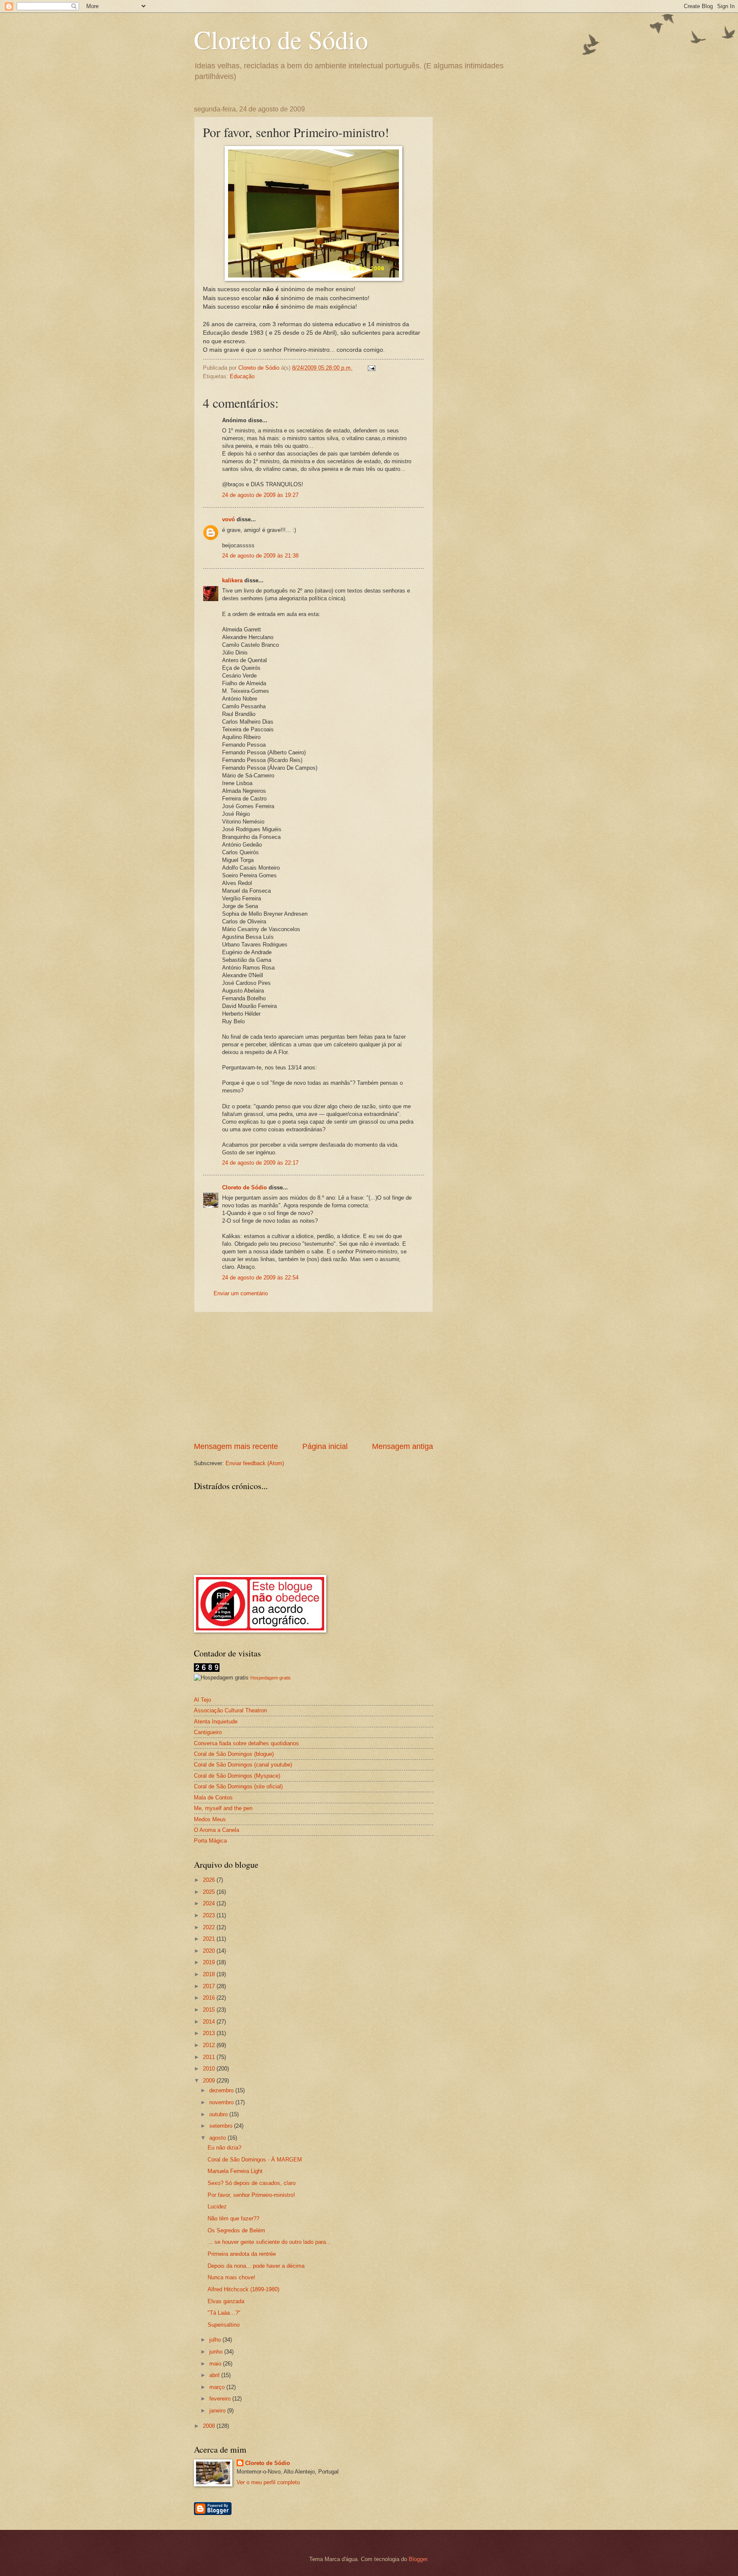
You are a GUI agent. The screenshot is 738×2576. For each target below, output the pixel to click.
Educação (242, 376)
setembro (222, 2126)
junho (217, 2352)
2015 (210, 2010)
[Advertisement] (313, 1377)
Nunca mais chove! (231, 2277)
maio (216, 2364)
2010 (210, 2069)
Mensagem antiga (403, 1446)
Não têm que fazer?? (233, 2218)
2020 (210, 1951)
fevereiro (221, 2399)
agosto (218, 2138)
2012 (210, 2045)
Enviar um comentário (241, 1293)
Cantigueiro (208, 1732)
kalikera (232, 580)
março (218, 2387)
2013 (210, 2033)
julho (216, 2340)
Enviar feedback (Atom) (255, 1463)
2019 (210, 1962)
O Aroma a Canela (217, 1830)
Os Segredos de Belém (236, 2230)
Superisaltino (224, 2325)
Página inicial (325, 1446)
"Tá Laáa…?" (224, 2313)
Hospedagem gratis (271, 1678)
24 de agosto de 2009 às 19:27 (260, 495)
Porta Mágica (210, 1841)
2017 (210, 1986)
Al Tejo (202, 1700)
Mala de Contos (213, 1798)
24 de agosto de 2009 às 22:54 (260, 1278)
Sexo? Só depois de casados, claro (252, 2183)
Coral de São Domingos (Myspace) (237, 1776)
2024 (210, 1903)
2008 (210, 2426)
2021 (210, 1939)
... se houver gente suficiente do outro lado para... (269, 2242)
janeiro (218, 2411)
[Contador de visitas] (207, 1670)
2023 (210, 1915)
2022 (210, 1927)
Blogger (418, 2559)
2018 (210, 1974)
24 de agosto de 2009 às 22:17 (260, 1163)
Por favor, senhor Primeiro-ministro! (251, 2195)
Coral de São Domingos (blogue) (234, 1754)
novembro (222, 2102)
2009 (210, 2081)
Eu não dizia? (224, 2148)
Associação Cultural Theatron (230, 1710)
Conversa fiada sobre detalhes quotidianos (246, 1743)
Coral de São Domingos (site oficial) (238, 1786)
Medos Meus (210, 1819)
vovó (228, 519)
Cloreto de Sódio (281, 39)
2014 (210, 2022)
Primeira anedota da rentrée (242, 2254)
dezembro (222, 2090)
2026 (210, 1880)
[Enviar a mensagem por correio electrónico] (371, 368)
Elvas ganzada (226, 2301)
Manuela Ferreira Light (235, 2171)
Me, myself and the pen (223, 1808)
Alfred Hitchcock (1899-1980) (243, 2289)
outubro (219, 2114)
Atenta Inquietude (216, 1722)
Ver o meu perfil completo (268, 2482)
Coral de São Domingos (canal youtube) (243, 1765)
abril (215, 2375)
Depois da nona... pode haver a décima (256, 2266)
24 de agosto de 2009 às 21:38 (260, 556)
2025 (210, 1892)
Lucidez (217, 2207)
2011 (210, 2057)
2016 (210, 1998)
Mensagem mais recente (236, 1446)
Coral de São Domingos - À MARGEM (255, 2160)
